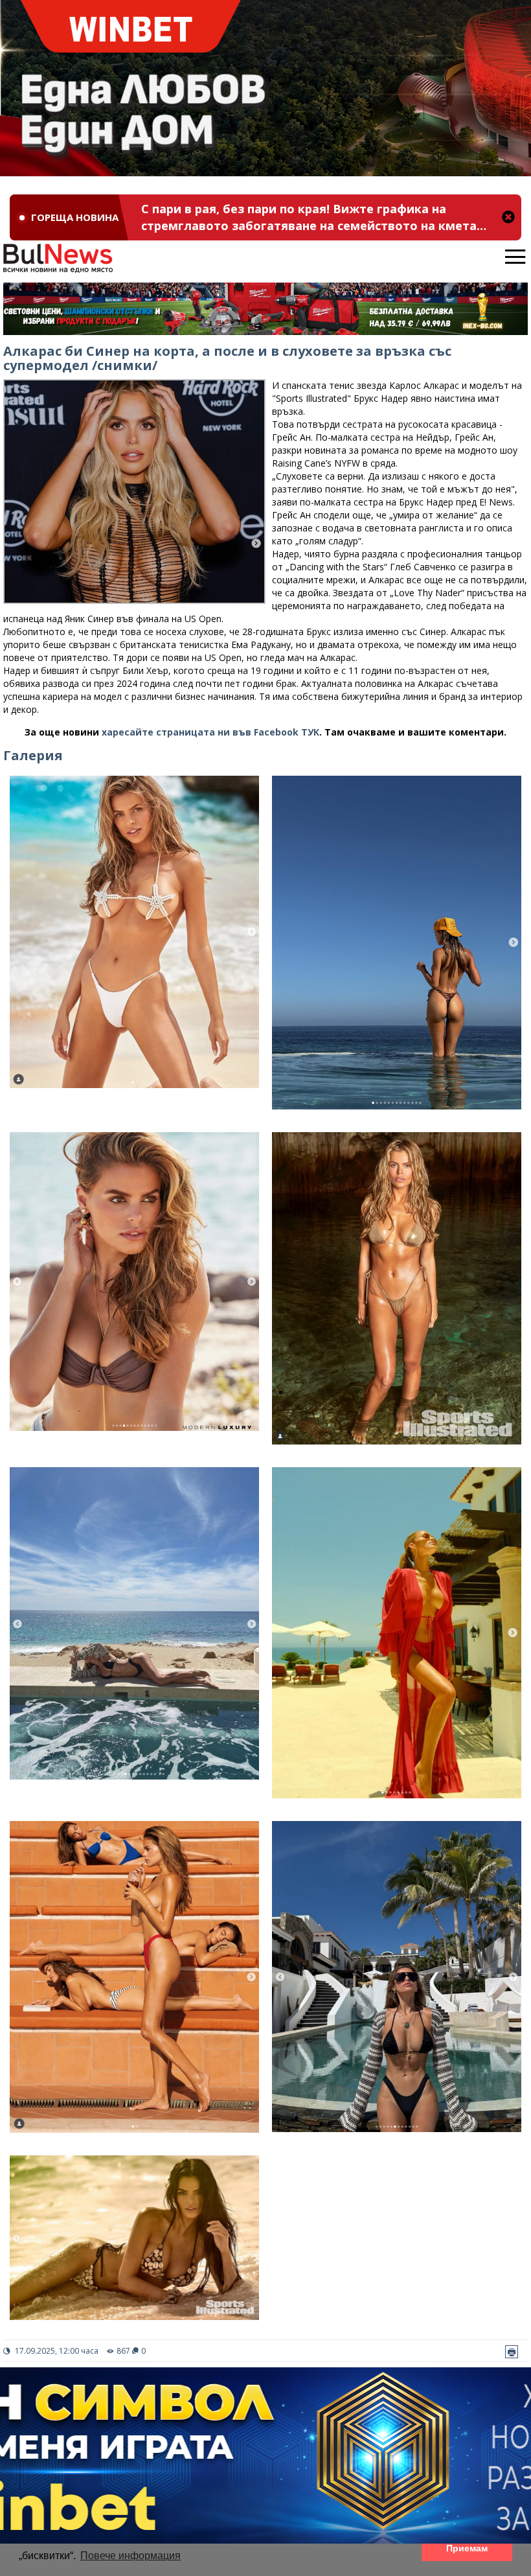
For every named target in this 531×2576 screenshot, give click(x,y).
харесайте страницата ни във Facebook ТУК (210, 732)
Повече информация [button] (130, 2556)
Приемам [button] (467, 2548)
